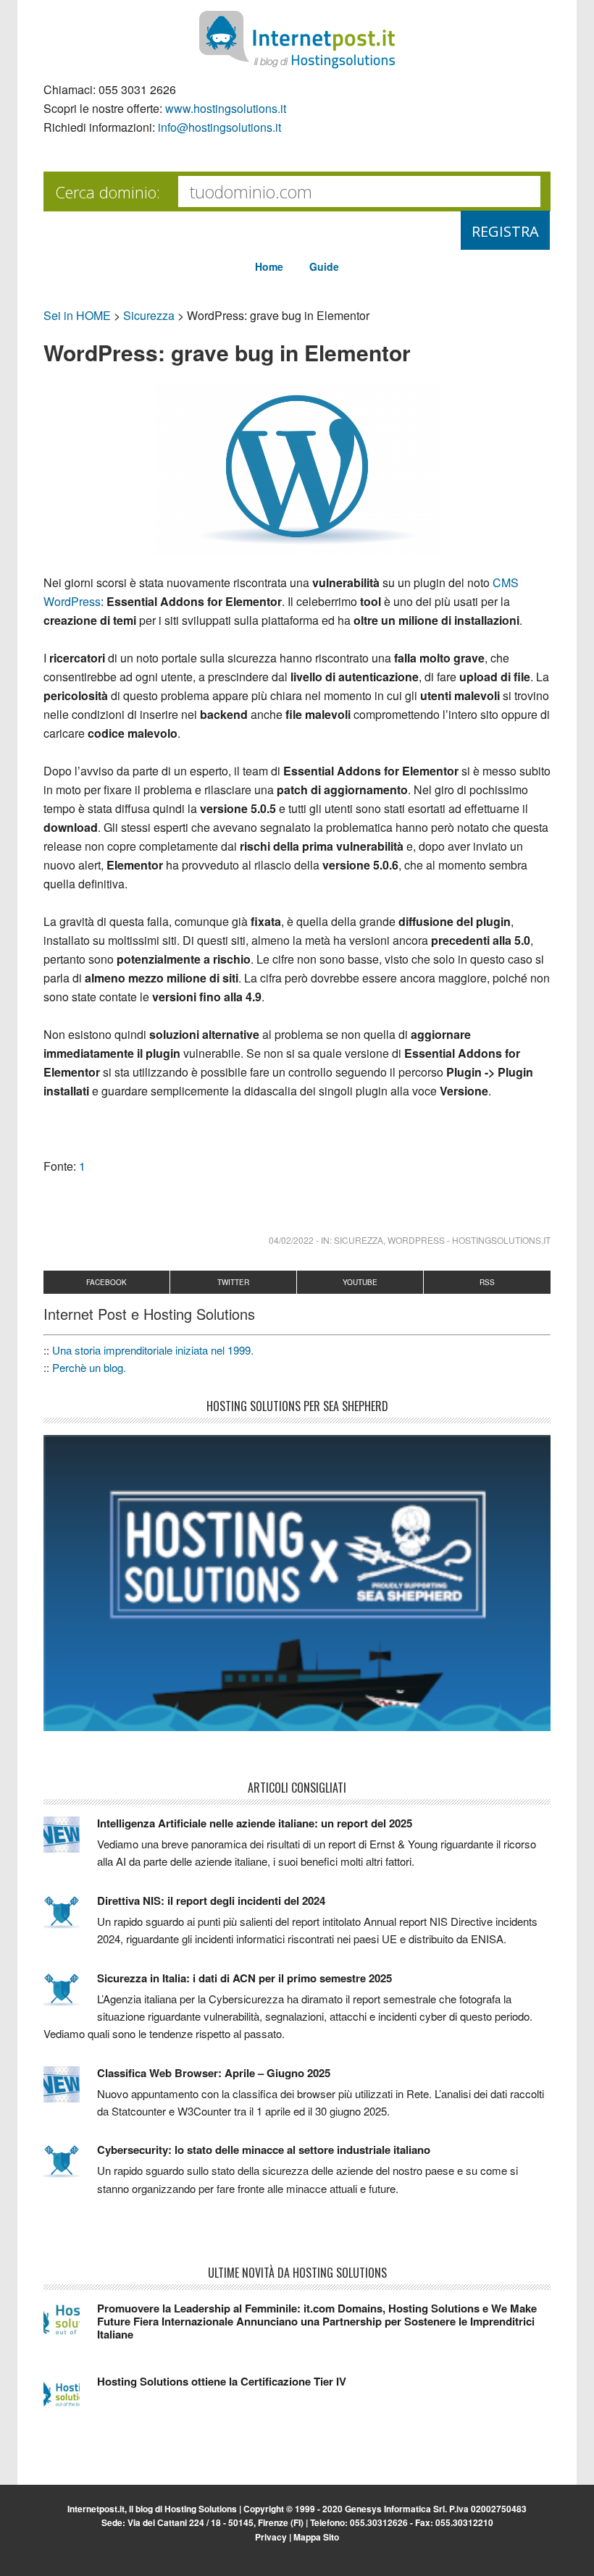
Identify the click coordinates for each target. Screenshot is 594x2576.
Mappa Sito (316, 2537)
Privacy (271, 2537)
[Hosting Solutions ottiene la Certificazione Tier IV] (70, 2399)
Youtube (360, 1282)
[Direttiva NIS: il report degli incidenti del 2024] (70, 1919)
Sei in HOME (77, 315)
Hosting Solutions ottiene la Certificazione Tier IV (222, 2381)
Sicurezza (149, 315)
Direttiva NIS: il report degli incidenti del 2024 (211, 1901)
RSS (487, 1282)
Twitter (233, 1282)
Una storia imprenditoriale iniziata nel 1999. (153, 1350)
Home (269, 266)
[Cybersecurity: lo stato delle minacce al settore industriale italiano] (70, 2168)
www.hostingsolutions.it (226, 108)
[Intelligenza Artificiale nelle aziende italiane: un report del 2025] (70, 1841)
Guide (324, 266)
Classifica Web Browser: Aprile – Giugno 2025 (214, 2073)
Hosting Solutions (201, 2509)
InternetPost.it (297, 40)
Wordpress (416, 1240)
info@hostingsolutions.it (219, 127)
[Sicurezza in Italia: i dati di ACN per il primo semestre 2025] (70, 1996)
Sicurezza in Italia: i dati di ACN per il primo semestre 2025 (244, 1978)
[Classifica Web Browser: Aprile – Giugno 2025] (70, 2091)
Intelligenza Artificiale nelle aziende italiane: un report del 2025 (255, 1823)
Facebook (106, 1282)
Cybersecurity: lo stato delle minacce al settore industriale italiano (264, 2150)
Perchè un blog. (89, 1367)
